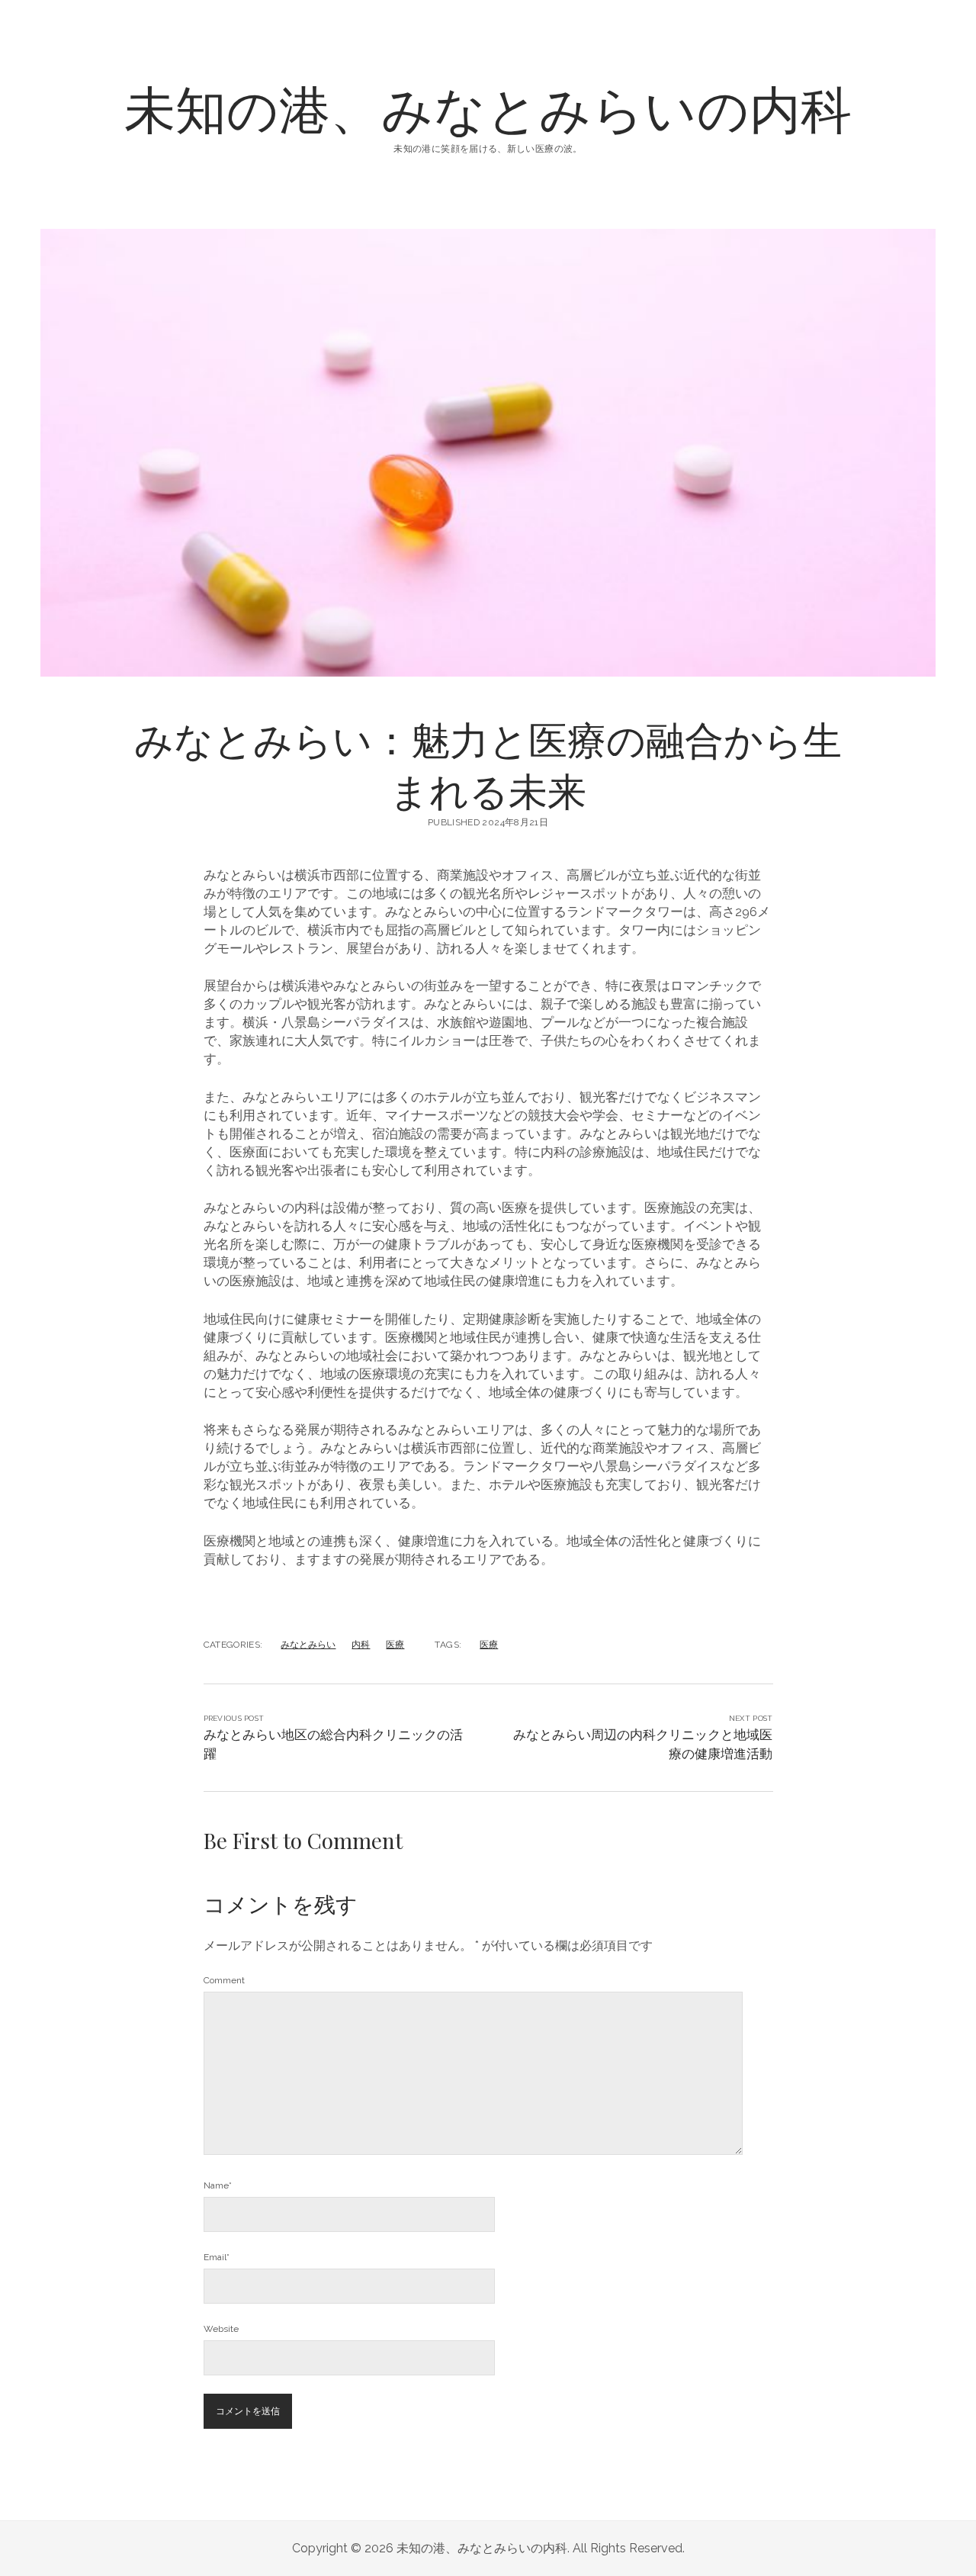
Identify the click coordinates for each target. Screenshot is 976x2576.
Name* (218, 2185)
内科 (361, 1645)
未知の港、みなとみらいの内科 (488, 107)
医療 (395, 1645)
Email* (217, 2257)
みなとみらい (308, 1645)
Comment (224, 1980)
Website (221, 2329)
